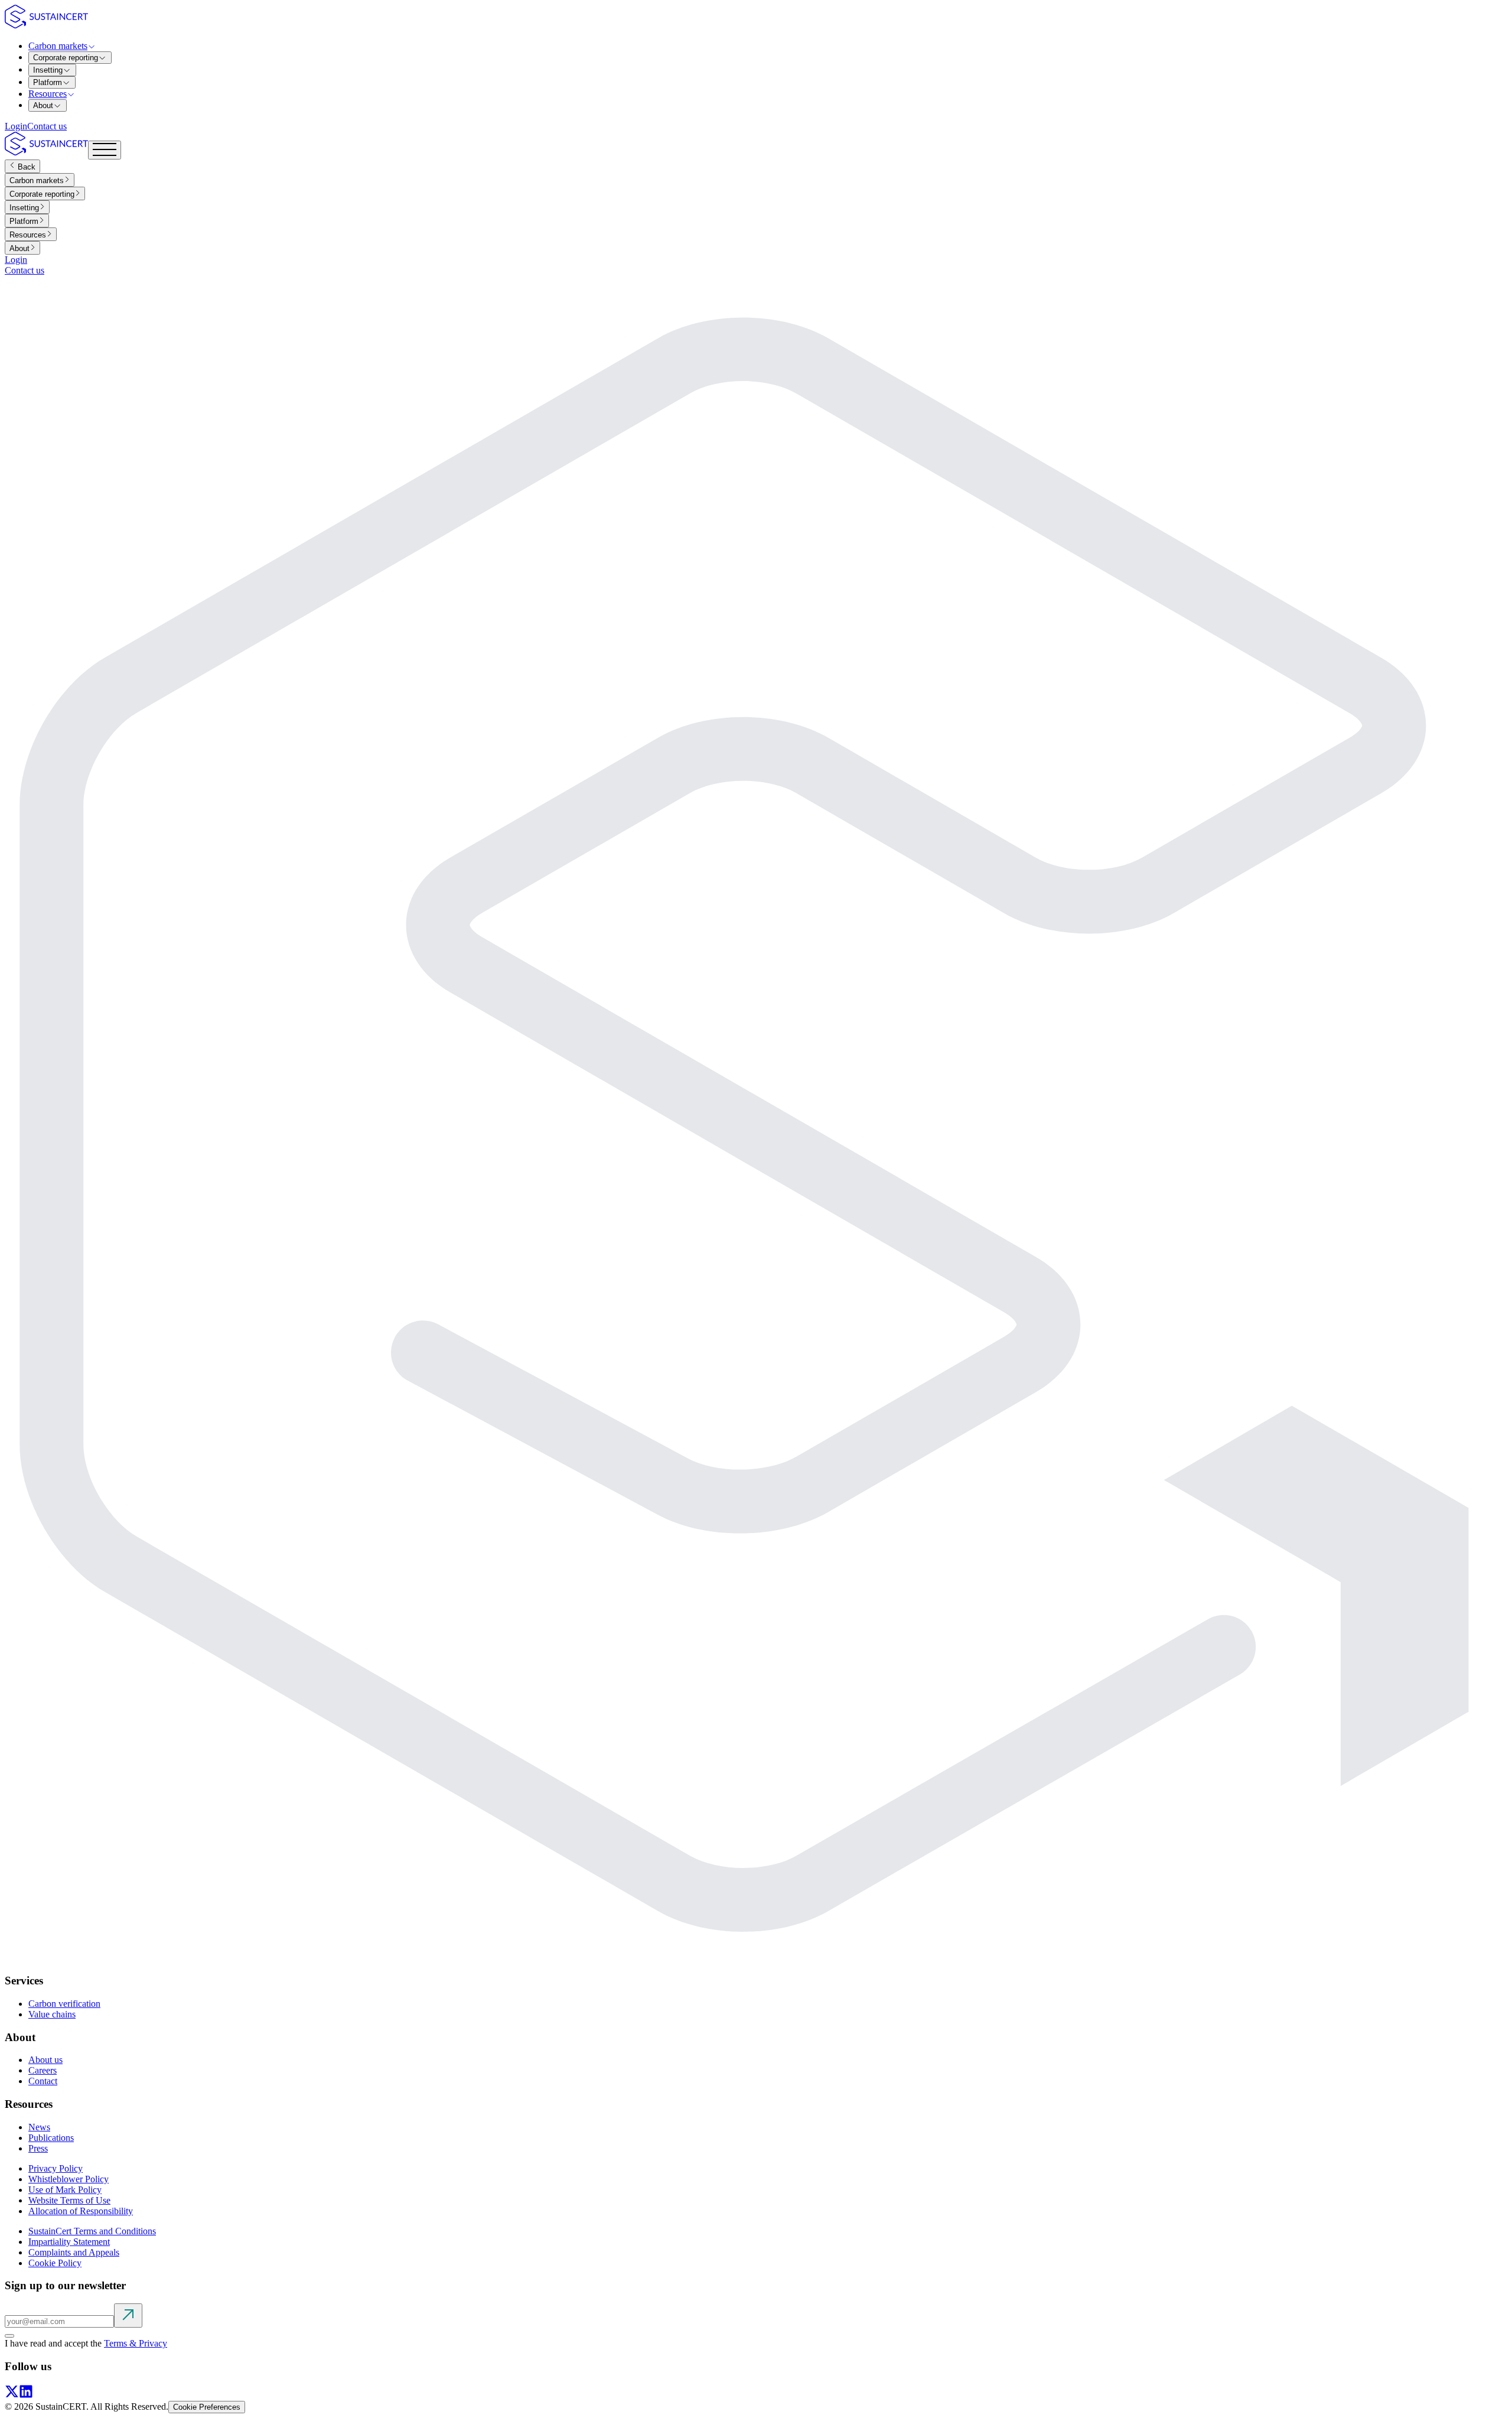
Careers (43, 2070)
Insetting (48, 70)
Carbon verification (64, 2004)
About (43, 105)
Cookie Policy (55, 2263)
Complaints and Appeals (74, 2252)
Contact (43, 2081)
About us (45, 2060)
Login (16, 126)
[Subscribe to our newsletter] (128, 2316)
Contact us (47, 126)
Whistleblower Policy (69, 2179)
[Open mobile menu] (105, 150)
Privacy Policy (56, 2168)
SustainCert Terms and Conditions (92, 2231)
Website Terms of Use (69, 2200)
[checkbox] (9, 2336)
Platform (48, 82)
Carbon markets (58, 46)
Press (38, 2148)
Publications (51, 2138)
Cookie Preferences (207, 2407)
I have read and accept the (86, 2343)
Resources (48, 94)
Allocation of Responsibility (81, 2211)
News (39, 2127)
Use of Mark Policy (65, 2190)
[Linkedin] (26, 2395)
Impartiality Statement (69, 2242)
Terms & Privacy (136, 2343)
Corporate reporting (66, 58)
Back (25, 167)
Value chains (52, 2014)
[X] (12, 2395)
